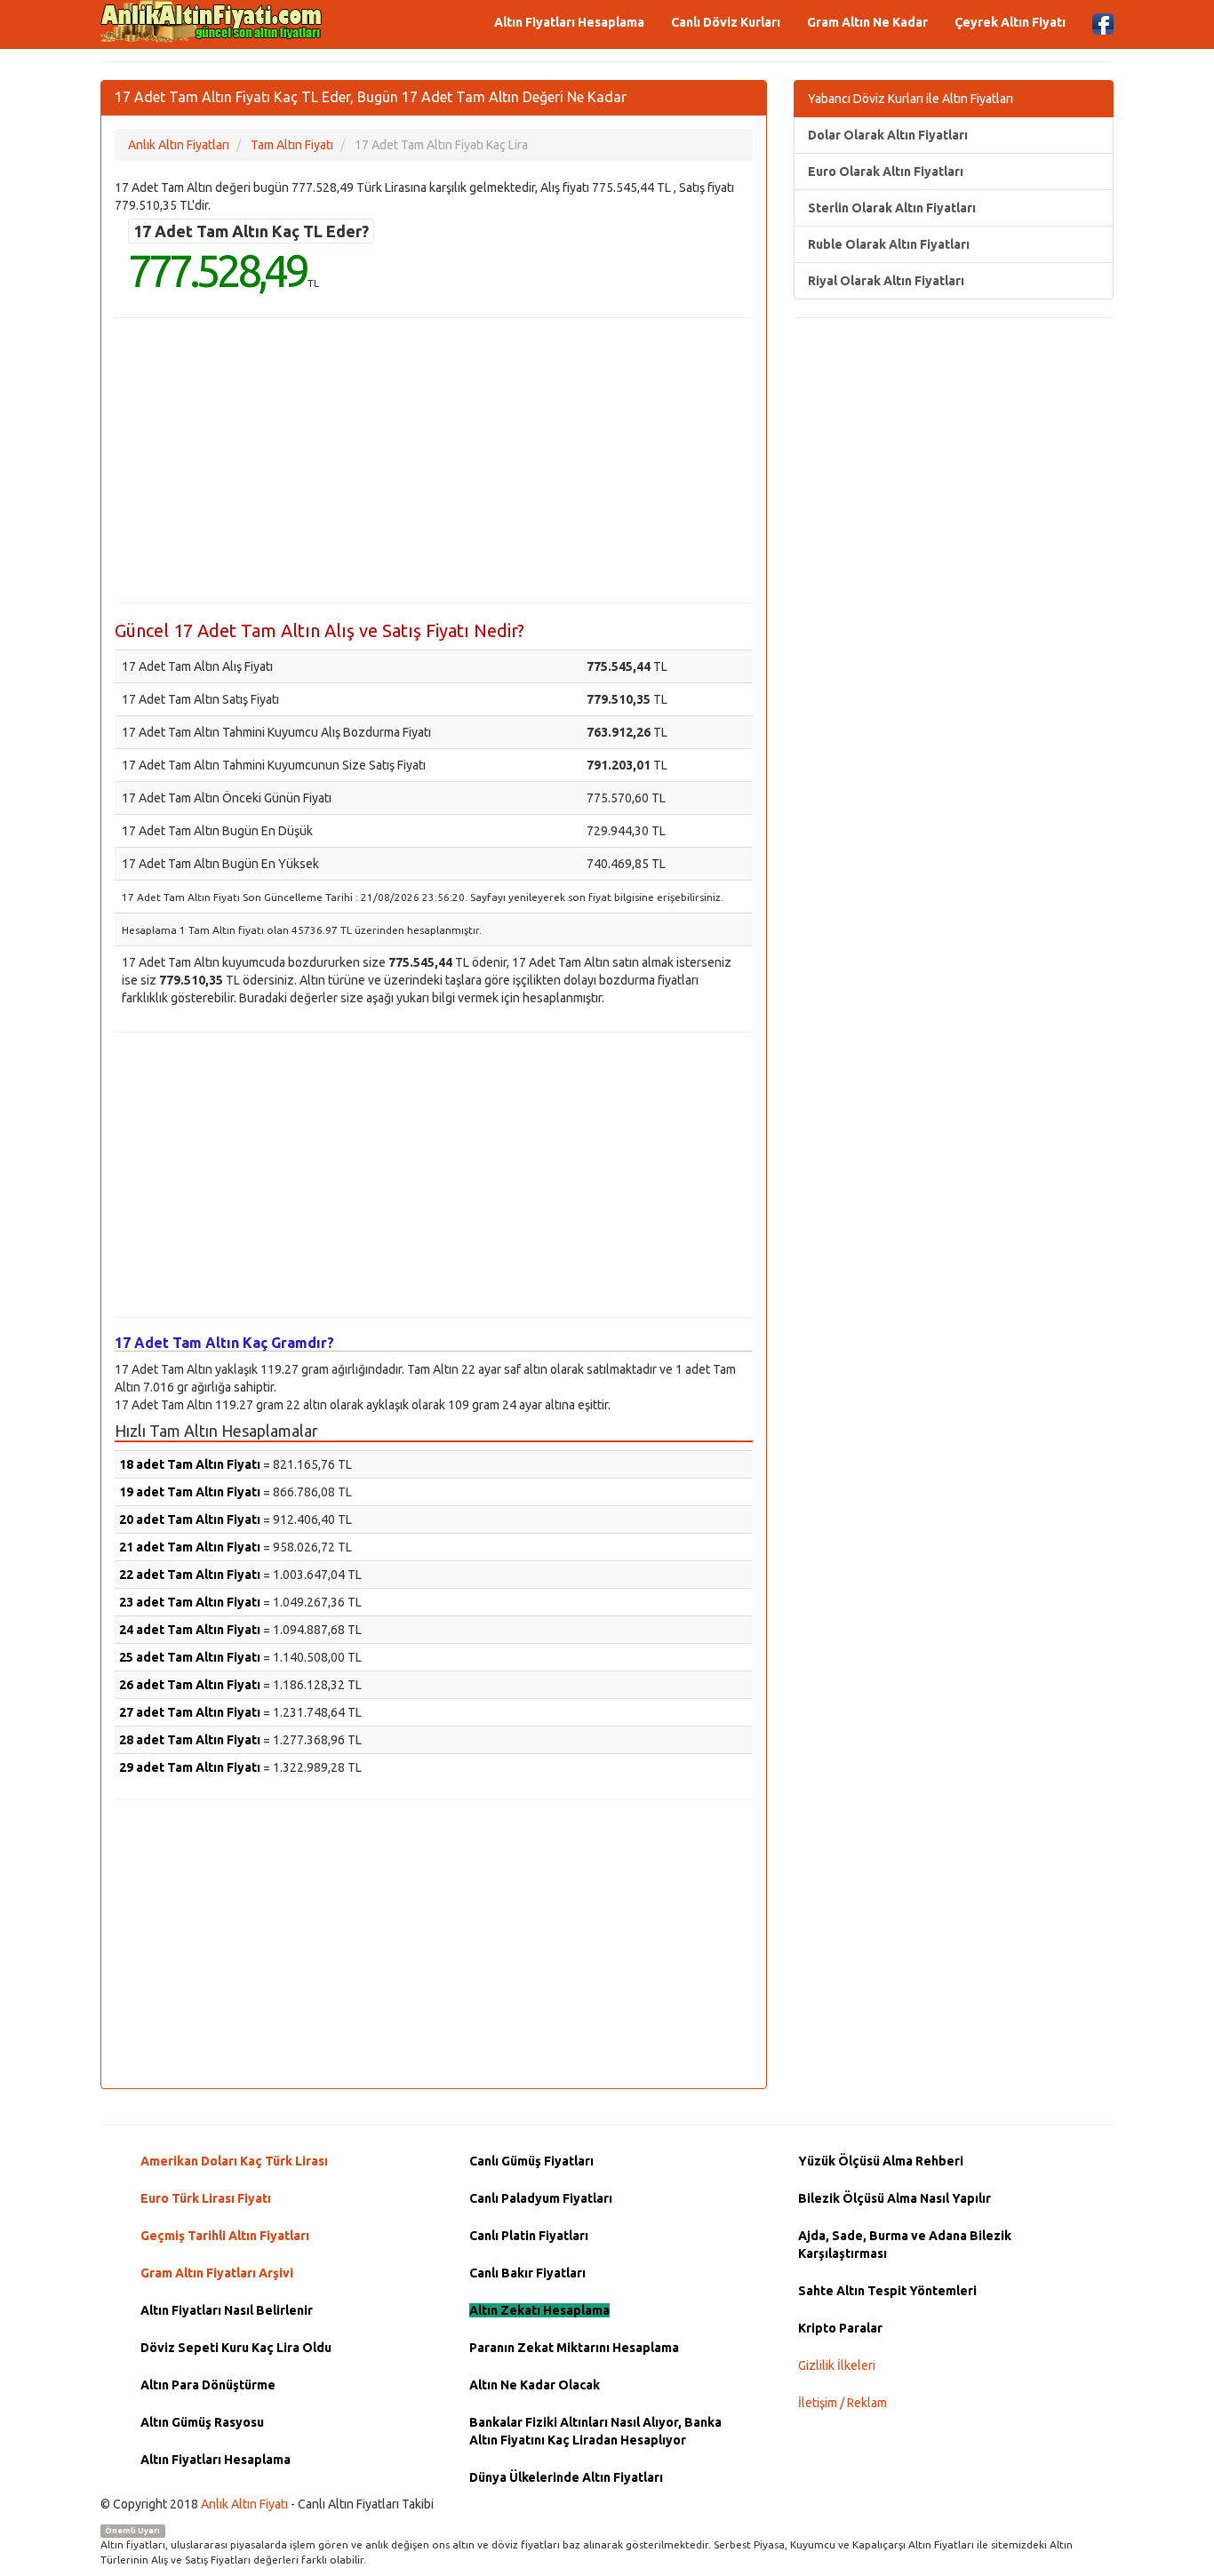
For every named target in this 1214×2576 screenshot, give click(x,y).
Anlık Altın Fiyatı (244, 2504)
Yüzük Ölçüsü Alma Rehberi (881, 2161)
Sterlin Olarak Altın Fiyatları (892, 208)
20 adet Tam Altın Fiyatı (190, 1519)
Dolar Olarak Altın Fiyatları (888, 135)
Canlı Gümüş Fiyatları (531, 2161)
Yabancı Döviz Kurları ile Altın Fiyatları (910, 99)
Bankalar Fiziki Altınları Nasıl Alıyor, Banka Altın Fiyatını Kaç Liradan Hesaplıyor (595, 2431)
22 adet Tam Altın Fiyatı (190, 1575)
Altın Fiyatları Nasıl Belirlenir (227, 2310)
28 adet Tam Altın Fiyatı (190, 1740)
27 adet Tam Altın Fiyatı (190, 1712)
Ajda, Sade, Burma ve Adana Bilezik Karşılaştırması (905, 2245)
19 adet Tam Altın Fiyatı (190, 1492)
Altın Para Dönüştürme (208, 2385)
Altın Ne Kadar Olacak (535, 2385)
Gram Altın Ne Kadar (867, 22)
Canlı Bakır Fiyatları (527, 2273)
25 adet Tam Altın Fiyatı (190, 1657)
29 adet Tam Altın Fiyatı (190, 1767)
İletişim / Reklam (843, 2403)
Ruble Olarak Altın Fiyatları (889, 244)
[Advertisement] (434, 460)
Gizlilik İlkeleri (837, 2365)
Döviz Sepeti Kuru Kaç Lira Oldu (236, 2348)
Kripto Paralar (840, 2328)
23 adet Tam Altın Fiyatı (190, 1602)
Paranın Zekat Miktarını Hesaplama (574, 2348)
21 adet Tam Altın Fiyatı (190, 1547)
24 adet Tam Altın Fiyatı (190, 1630)
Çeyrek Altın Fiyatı (1010, 22)
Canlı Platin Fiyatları (529, 2236)
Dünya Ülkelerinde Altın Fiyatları (566, 2477)
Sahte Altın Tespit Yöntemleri (887, 2291)
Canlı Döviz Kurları (726, 22)
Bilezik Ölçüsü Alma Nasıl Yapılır (895, 2198)
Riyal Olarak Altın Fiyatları (886, 281)
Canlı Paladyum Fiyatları (541, 2198)
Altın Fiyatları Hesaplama (569, 22)
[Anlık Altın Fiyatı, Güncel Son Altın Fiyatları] (212, 21)
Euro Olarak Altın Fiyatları (886, 171)
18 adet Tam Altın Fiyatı (190, 1464)
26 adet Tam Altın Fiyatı (190, 1685)
